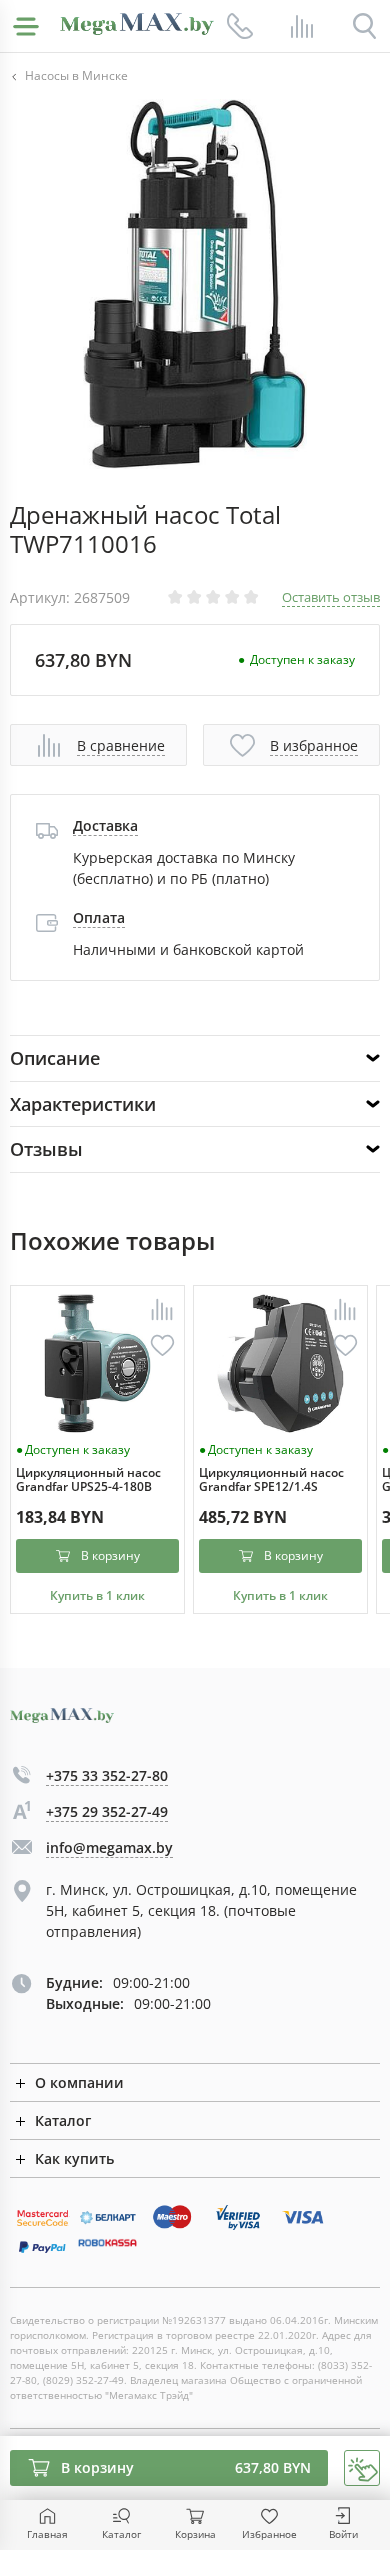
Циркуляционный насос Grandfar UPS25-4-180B (88, 1480)
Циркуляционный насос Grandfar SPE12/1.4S (271, 1480)
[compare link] (302, 26)
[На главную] (137, 24)
